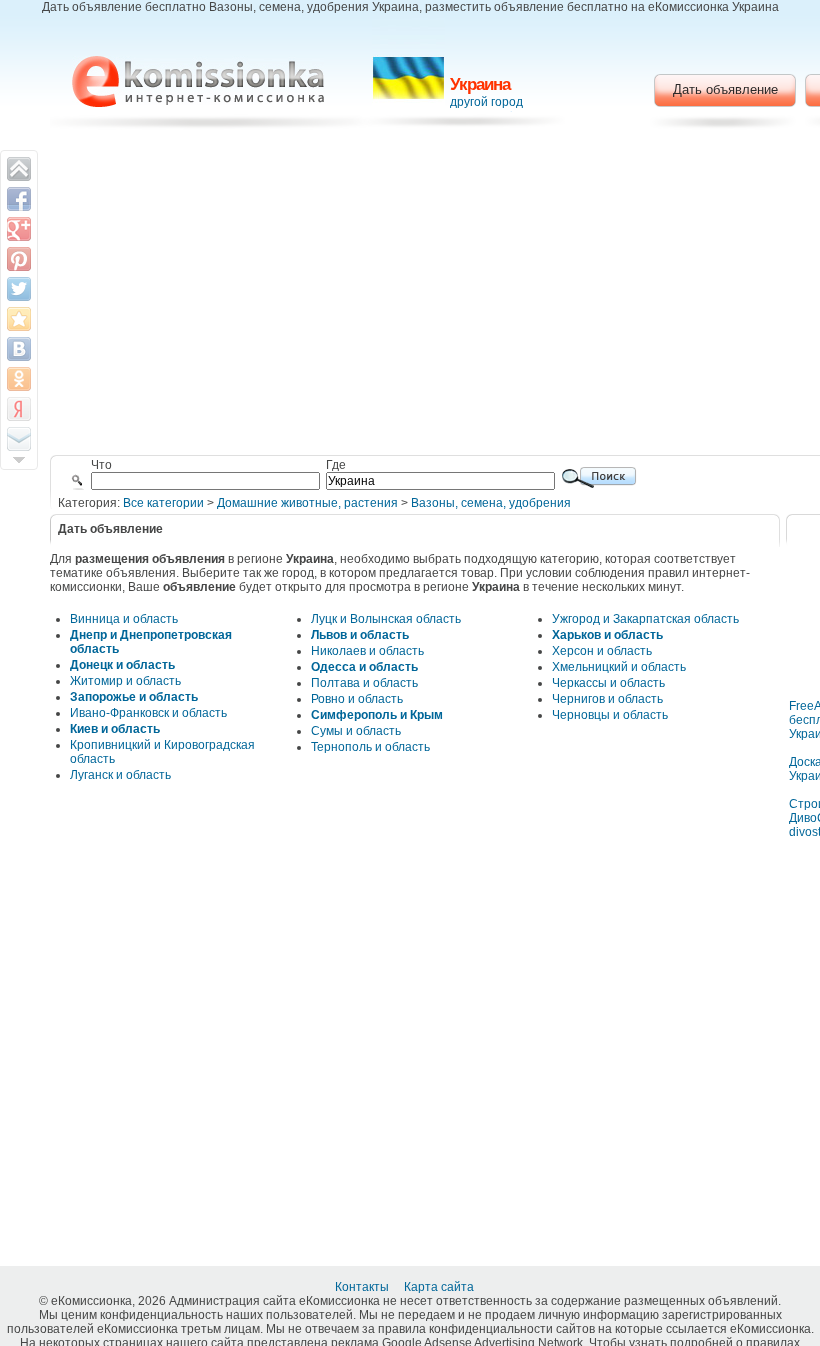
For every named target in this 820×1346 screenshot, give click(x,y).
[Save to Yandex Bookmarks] (19, 409)
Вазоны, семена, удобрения (491, 503)
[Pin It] (19, 259)
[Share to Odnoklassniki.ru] (19, 379)
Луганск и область (120, 775)
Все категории (163, 503)
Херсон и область (602, 651)
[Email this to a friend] (19, 439)
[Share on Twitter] (19, 289)
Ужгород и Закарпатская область (645, 619)
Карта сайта (440, 1287)
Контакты (363, 1287)
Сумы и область (356, 731)
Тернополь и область (370, 747)
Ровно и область (357, 699)
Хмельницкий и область (619, 667)
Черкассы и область (608, 683)
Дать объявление (725, 89)
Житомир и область (125, 681)
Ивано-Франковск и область (148, 713)
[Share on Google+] (19, 229)
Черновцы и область (610, 715)
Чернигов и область (607, 699)
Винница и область (124, 619)
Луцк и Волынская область (386, 619)
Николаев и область (367, 651)
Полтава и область (364, 683)
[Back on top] (19, 169)
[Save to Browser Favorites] (19, 319)
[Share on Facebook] (19, 199)
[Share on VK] (19, 349)
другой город (486, 102)
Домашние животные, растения (307, 503)
